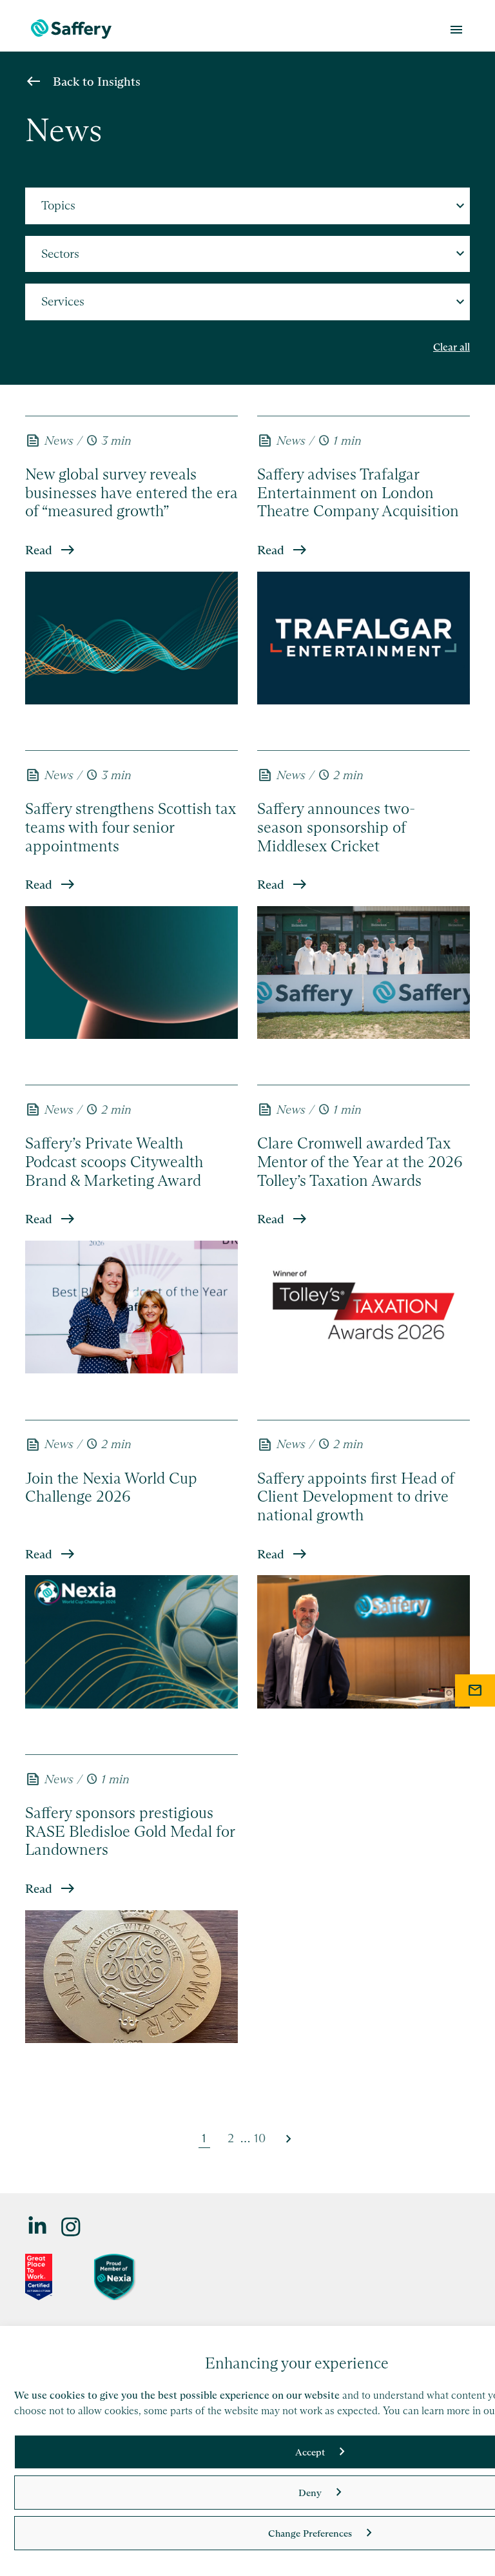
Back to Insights (97, 82)
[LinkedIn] (38, 2226)
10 (260, 2138)
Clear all (451, 347)
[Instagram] (72, 2226)
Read (39, 550)
